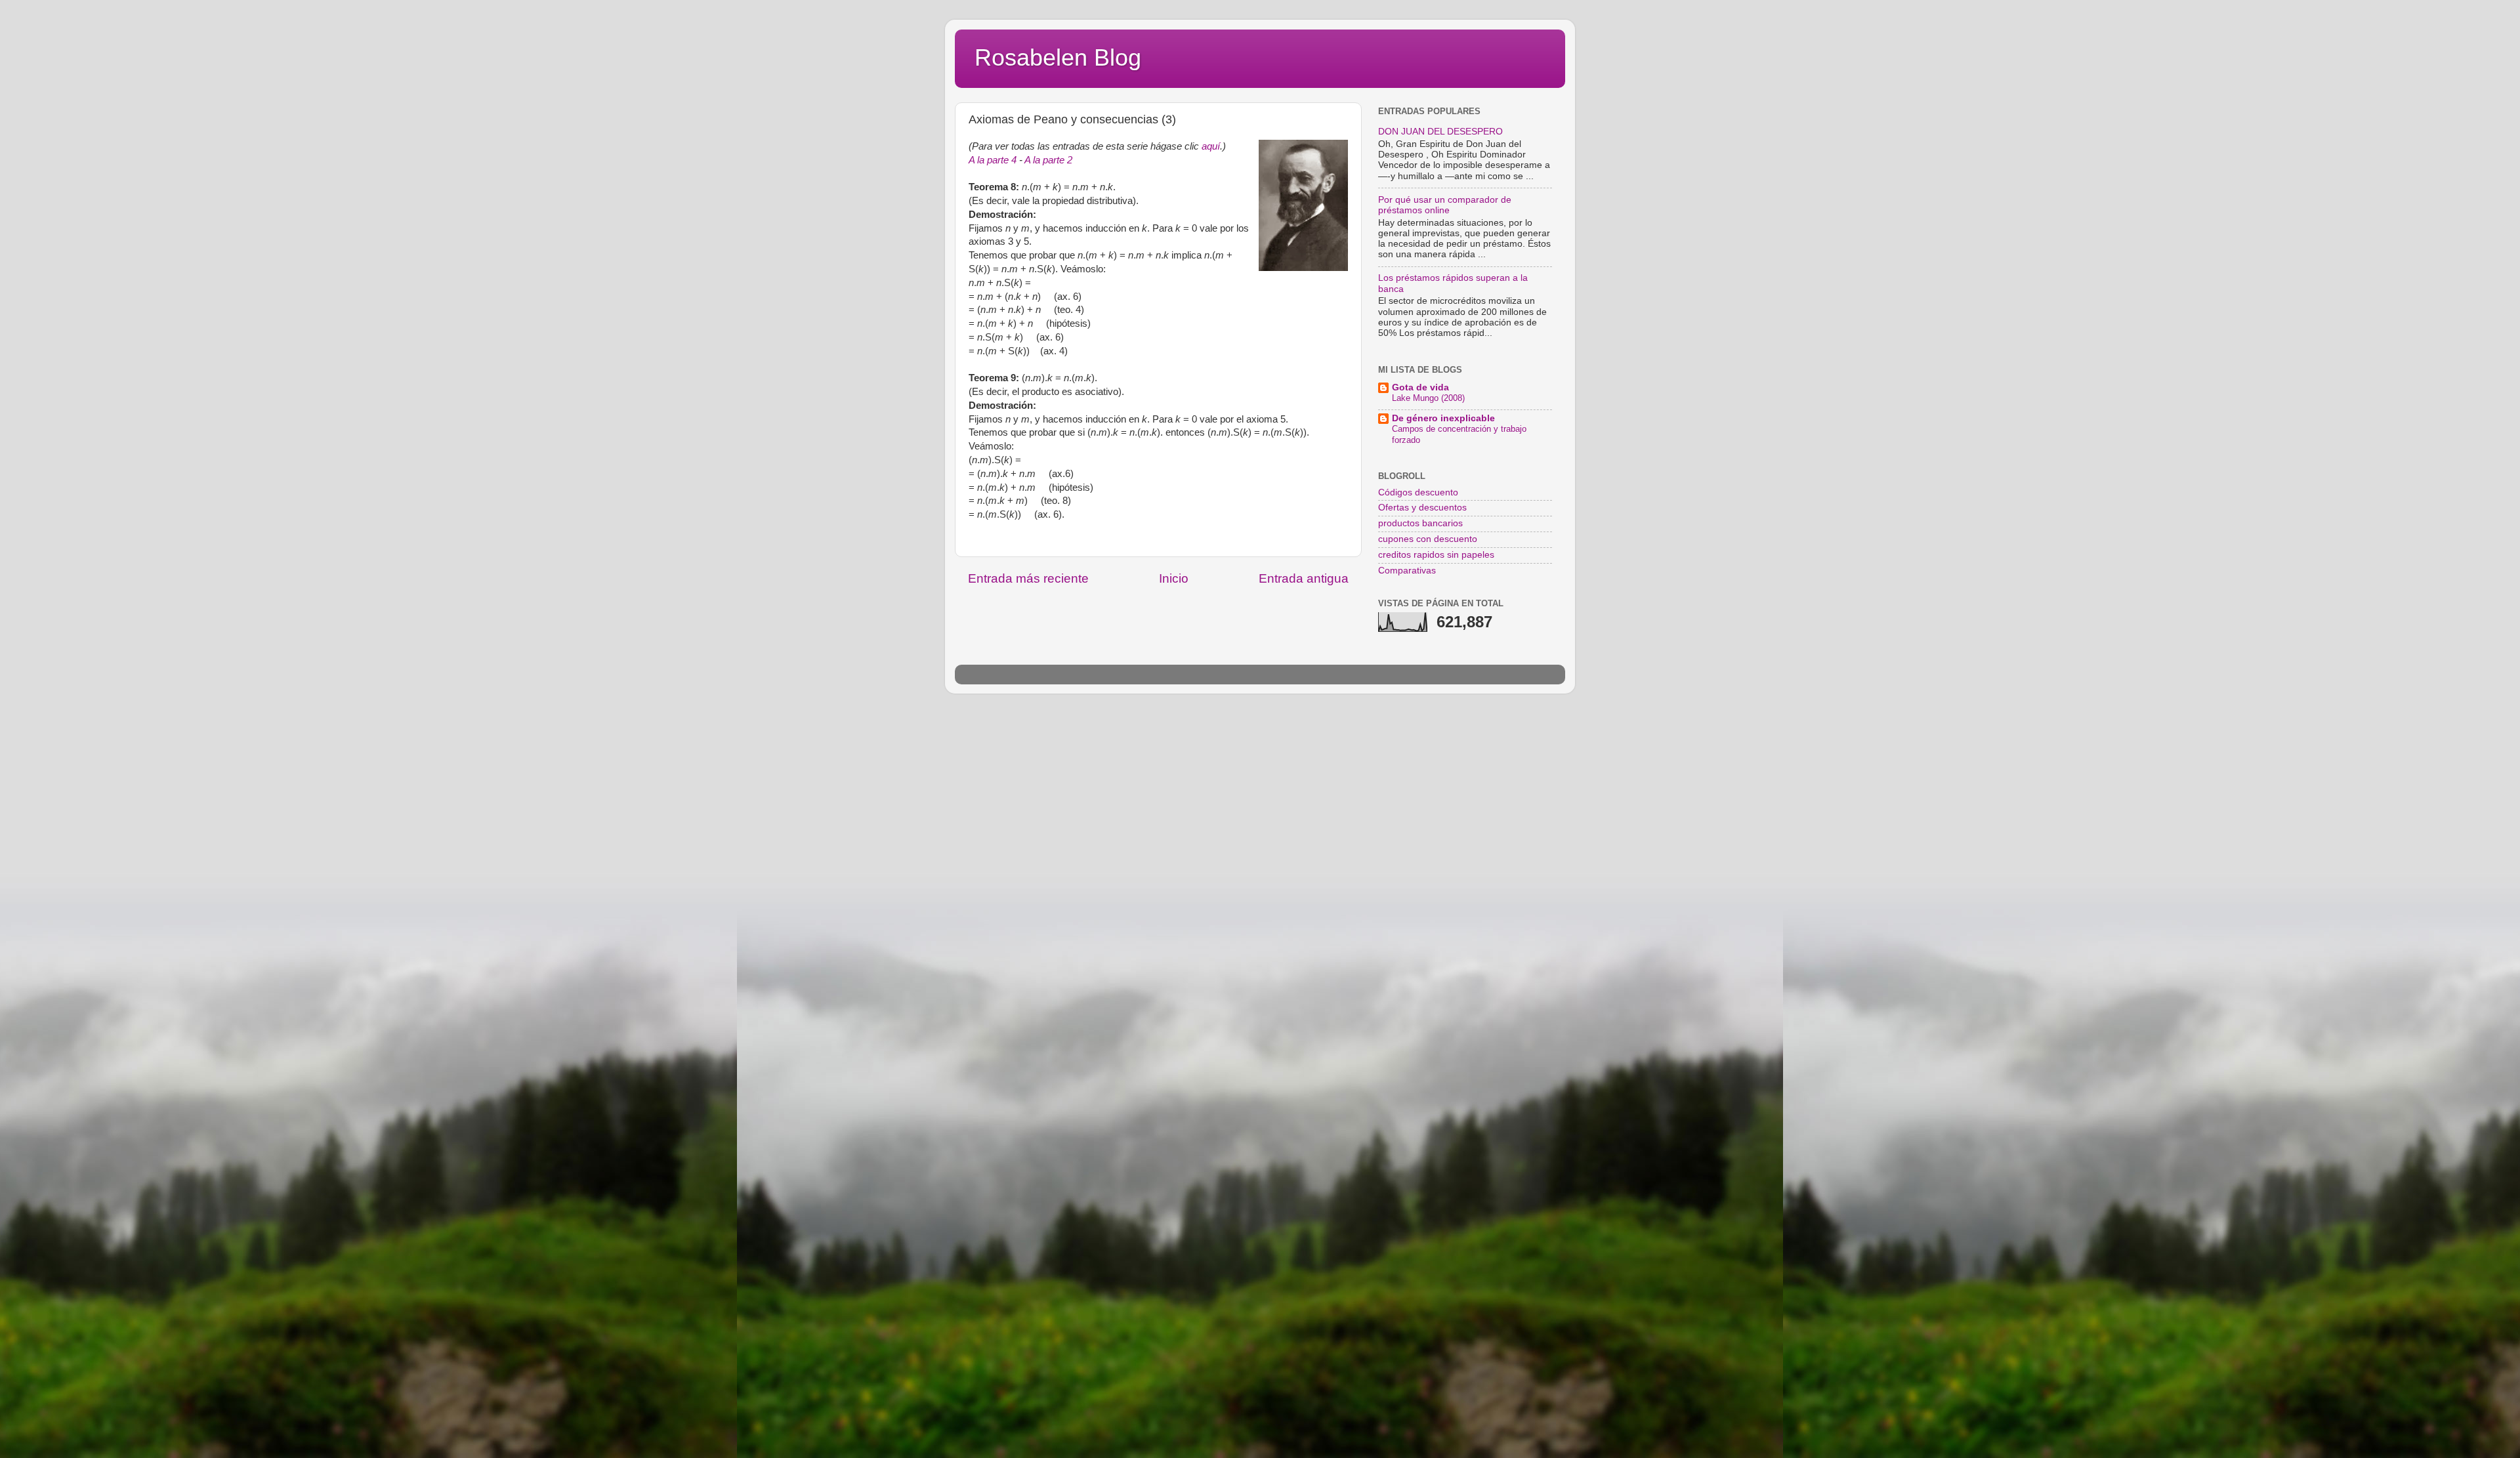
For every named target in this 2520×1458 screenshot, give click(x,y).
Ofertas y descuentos (1422, 508)
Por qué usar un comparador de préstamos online (1445, 205)
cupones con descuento (1428, 539)
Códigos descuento (1418, 492)
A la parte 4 (993, 160)
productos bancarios (1420, 523)
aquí (1211, 146)
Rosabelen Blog (1058, 57)
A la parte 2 (1048, 160)
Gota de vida (1420, 387)
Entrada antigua (1304, 578)
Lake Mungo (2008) (1428, 398)
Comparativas (1407, 571)
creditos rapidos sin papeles (1436, 555)
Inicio (1174, 578)
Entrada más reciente (1028, 578)
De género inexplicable (1443, 418)
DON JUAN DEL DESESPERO (1440, 132)
